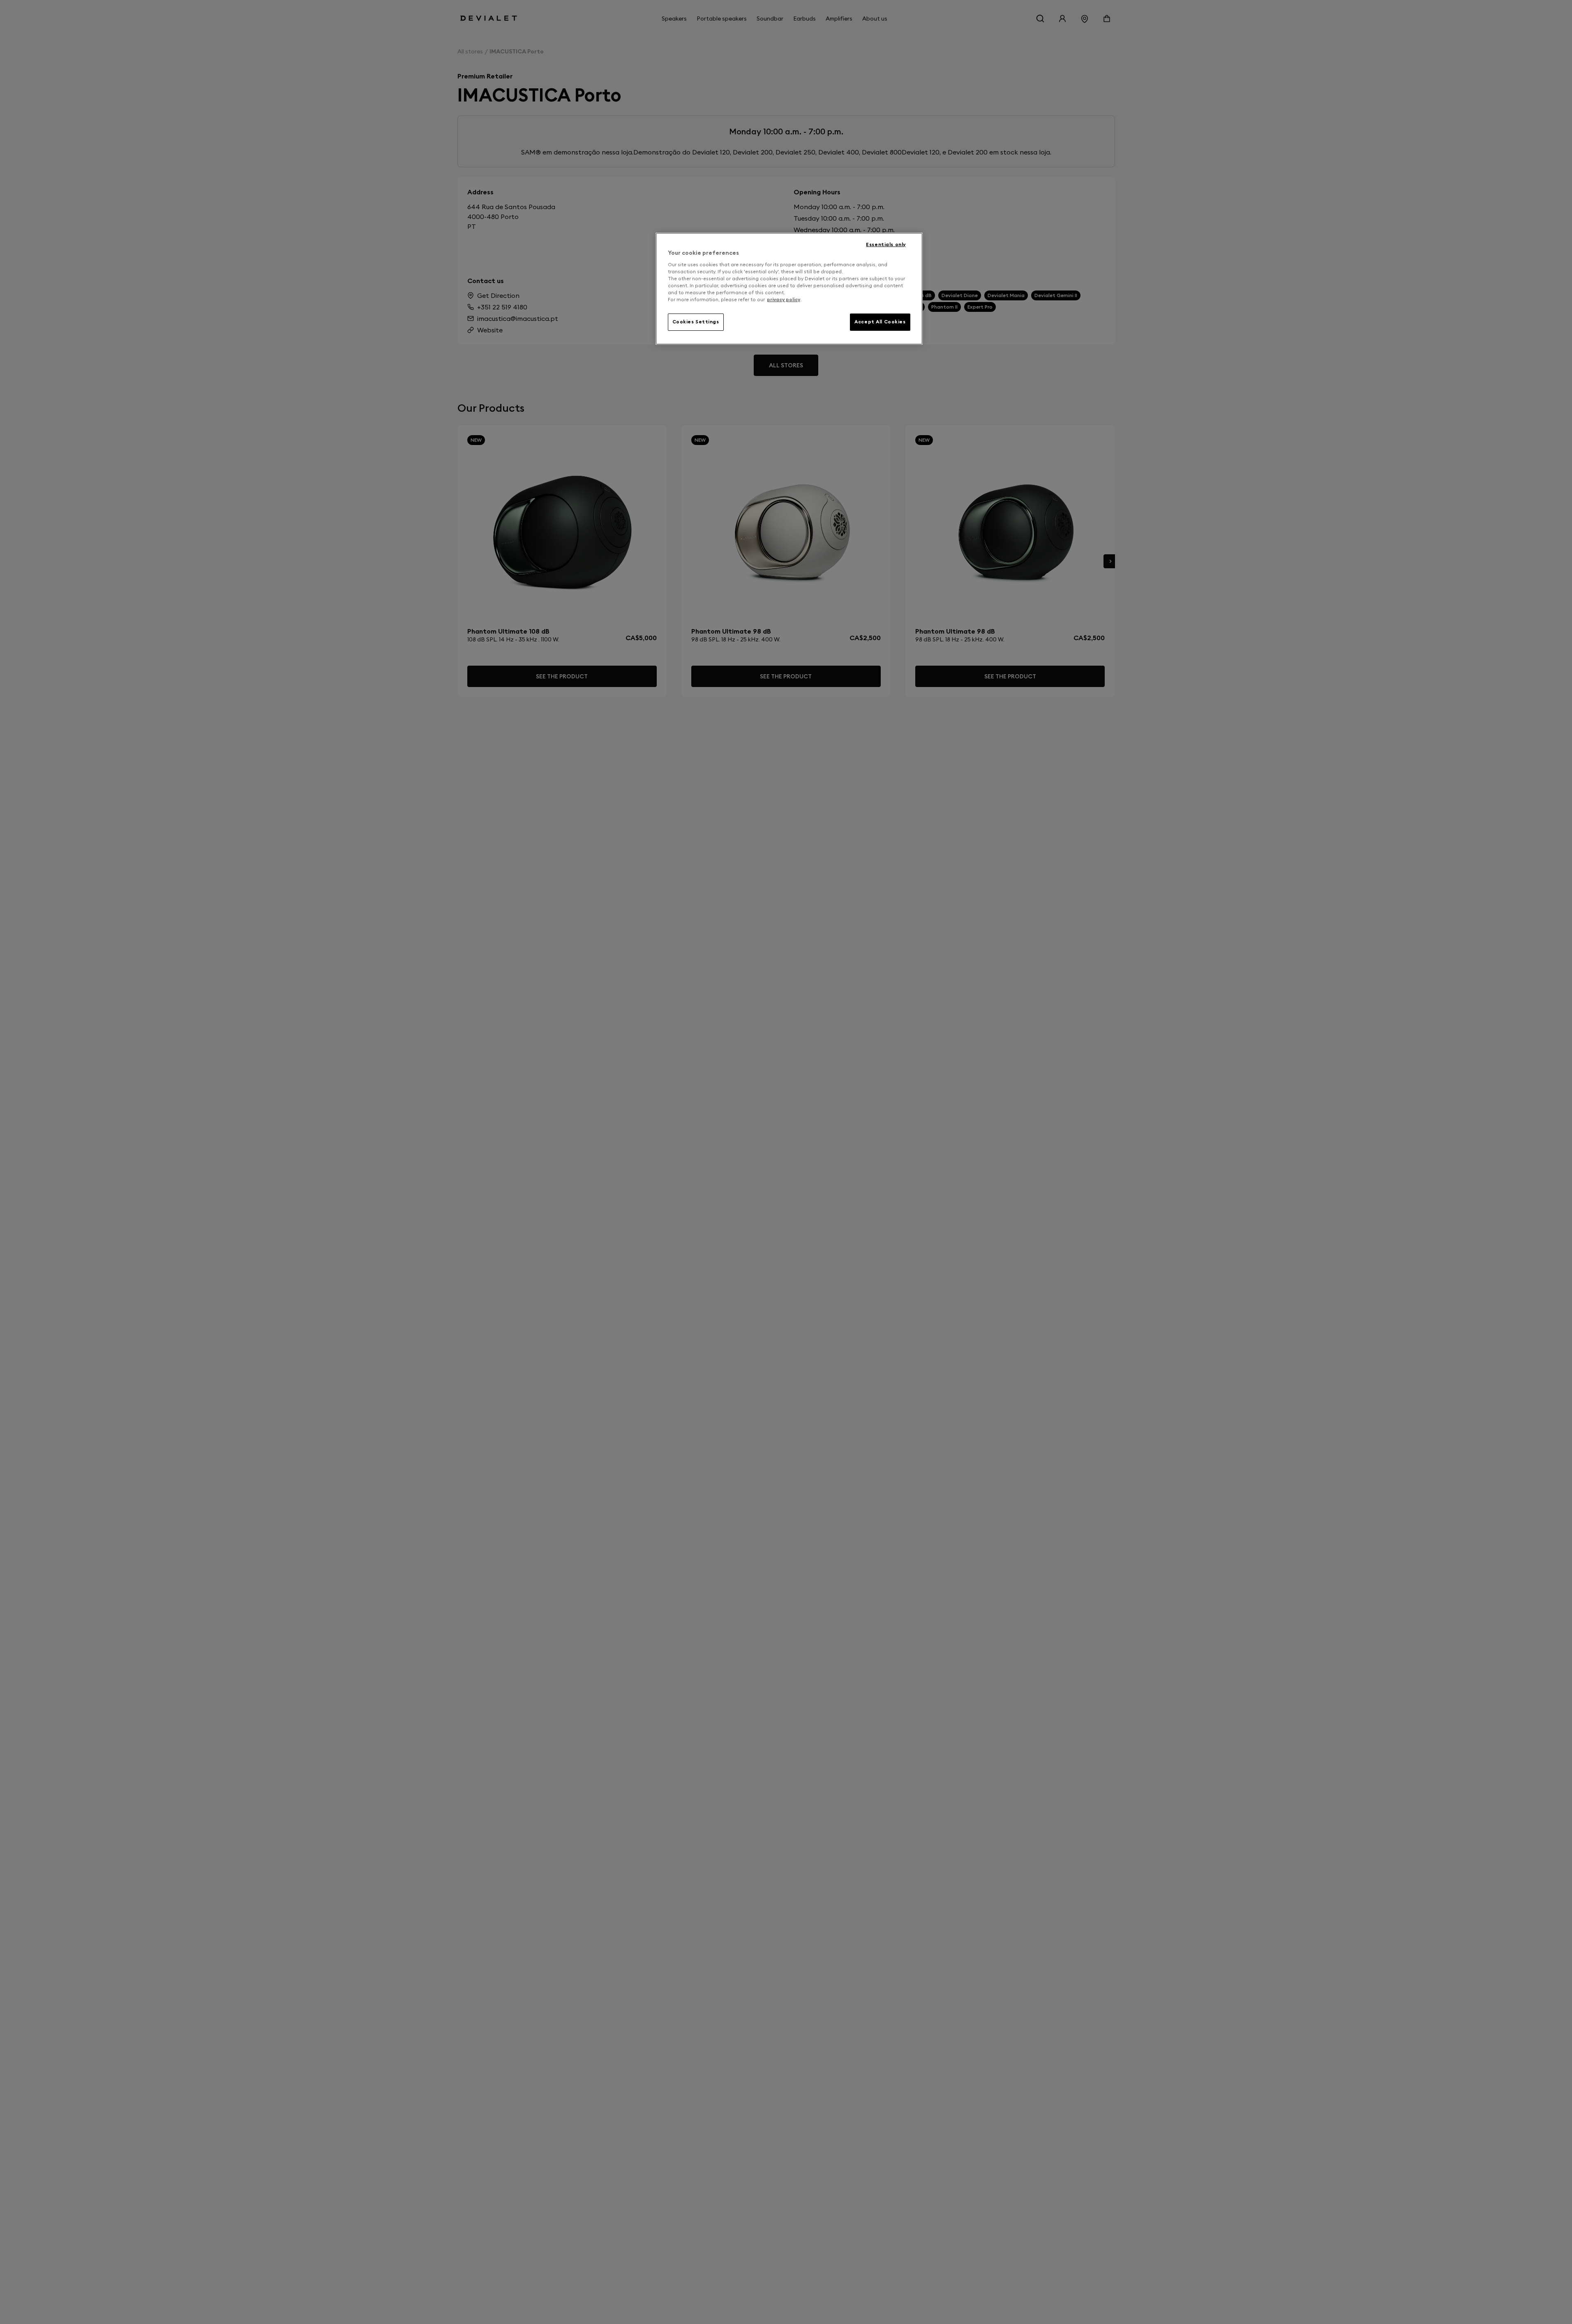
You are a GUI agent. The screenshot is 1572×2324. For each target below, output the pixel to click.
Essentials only (886, 244)
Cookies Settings (696, 322)
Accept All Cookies (880, 322)
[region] (789, 289)
